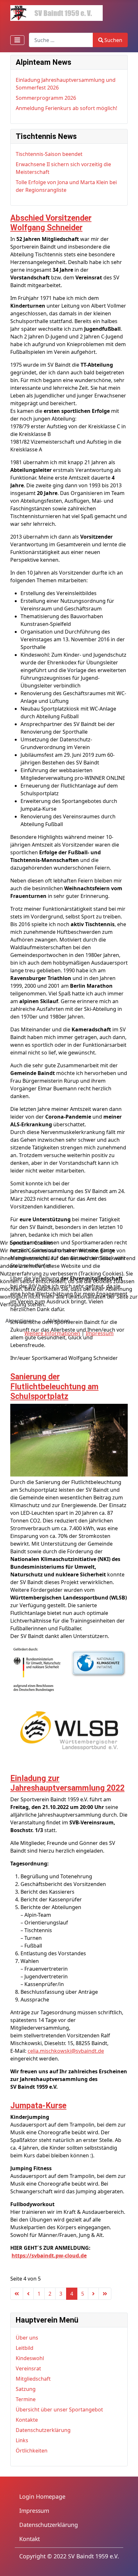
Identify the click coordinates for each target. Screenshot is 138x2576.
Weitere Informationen (52, 1333)
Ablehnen (58, 1321)
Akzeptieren (20, 1321)
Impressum (100, 1333)
